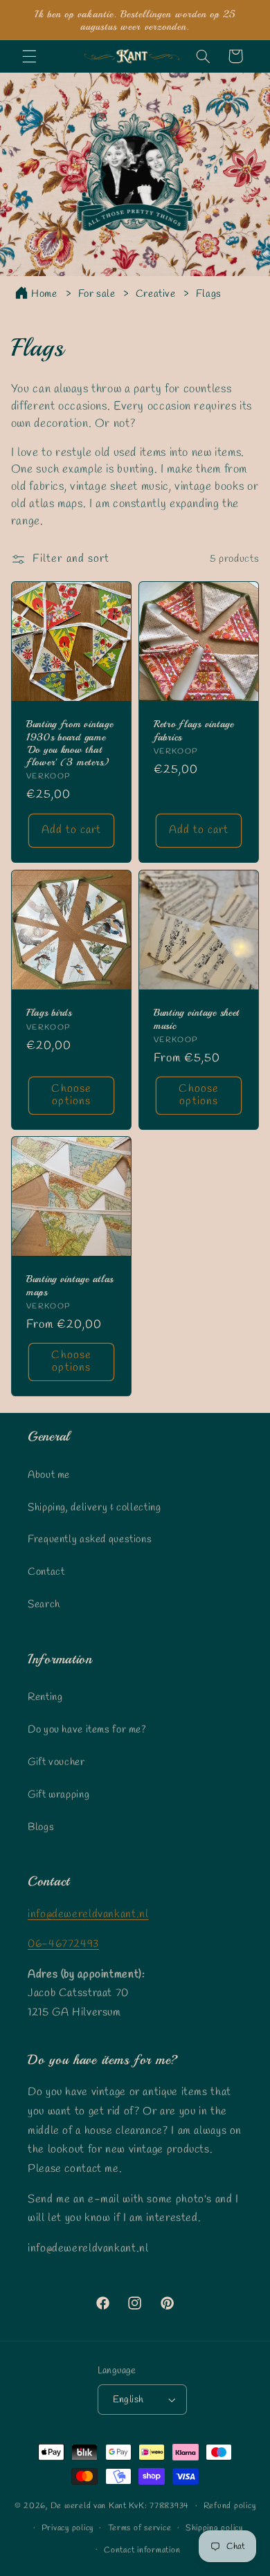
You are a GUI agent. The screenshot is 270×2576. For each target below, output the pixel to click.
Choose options (71, 1095)
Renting (45, 1697)
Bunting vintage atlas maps (70, 1286)
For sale (98, 294)
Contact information (142, 2550)
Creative (157, 294)
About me (49, 1475)
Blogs (41, 1827)
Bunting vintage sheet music (197, 1018)
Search (44, 1605)
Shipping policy (214, 2528)
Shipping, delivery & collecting (94, 1508)
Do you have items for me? (87, 1730)
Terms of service (140, 2528)
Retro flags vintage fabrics (194, 730)
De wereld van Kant (89, 2506)
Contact (46, 1572)
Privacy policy (67, 2528)
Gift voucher (56, 1762)
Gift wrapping (58, 1795)
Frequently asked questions (90, 1540)
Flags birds (49, 1012)
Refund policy (230, 2506)
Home (44, 294)
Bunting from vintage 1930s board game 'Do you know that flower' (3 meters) (70, 743)
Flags (209, 294)
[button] (29, 56)
